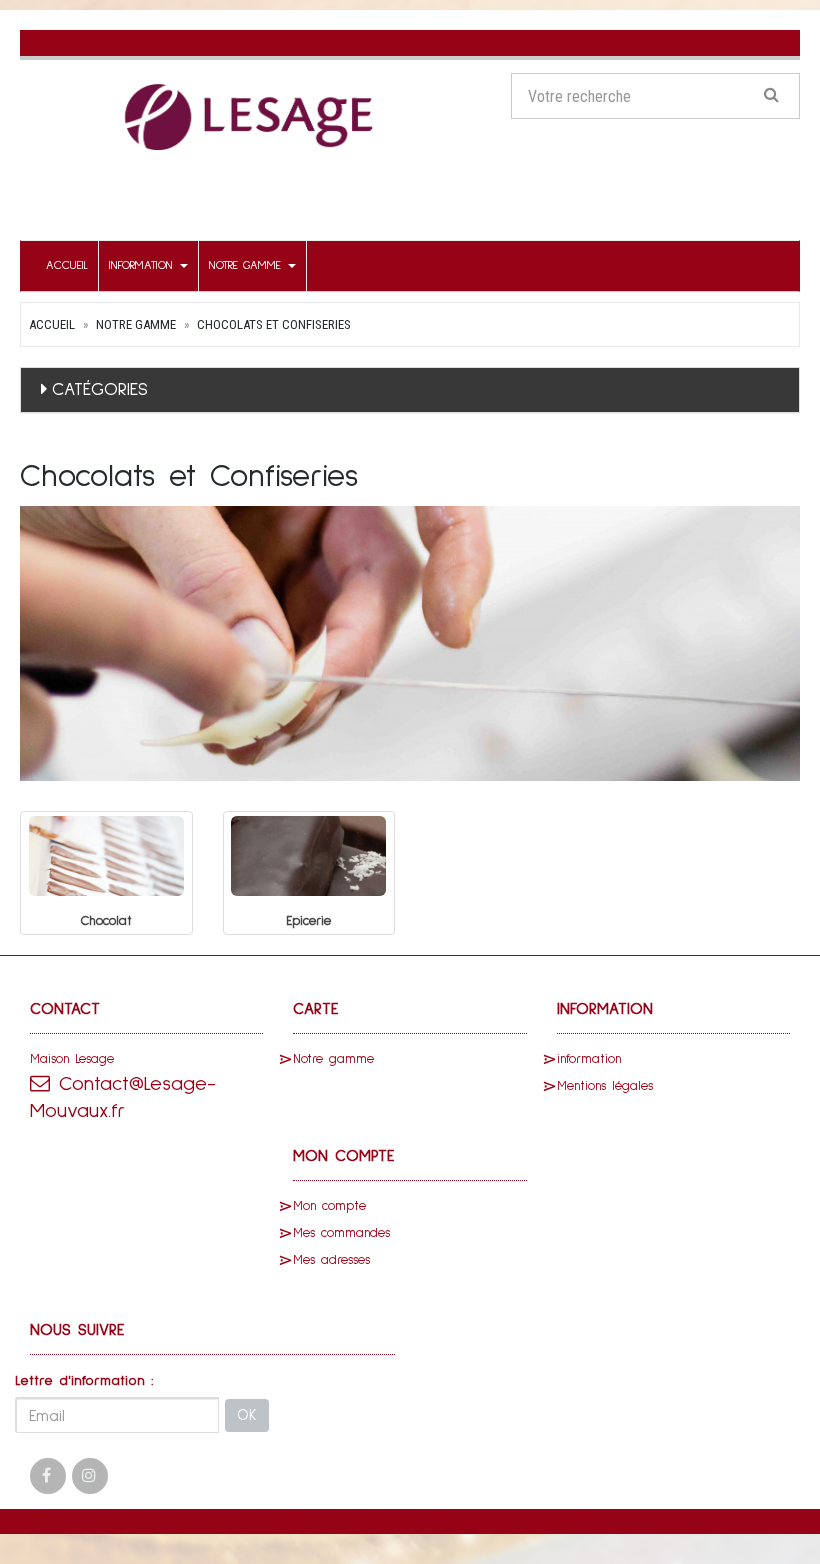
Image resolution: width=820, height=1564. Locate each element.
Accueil (67, 266)
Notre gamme (247, 266)
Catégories (100, 390)
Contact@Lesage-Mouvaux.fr (123, 1097)
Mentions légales (605, 1086)
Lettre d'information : (84, 1381)
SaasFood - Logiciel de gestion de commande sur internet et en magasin (355, 1520)
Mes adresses (331, 1260)
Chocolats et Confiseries (274, 324)
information (143, 266)
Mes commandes (341, 1233)
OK (247, 1415)
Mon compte (329, 1206)
